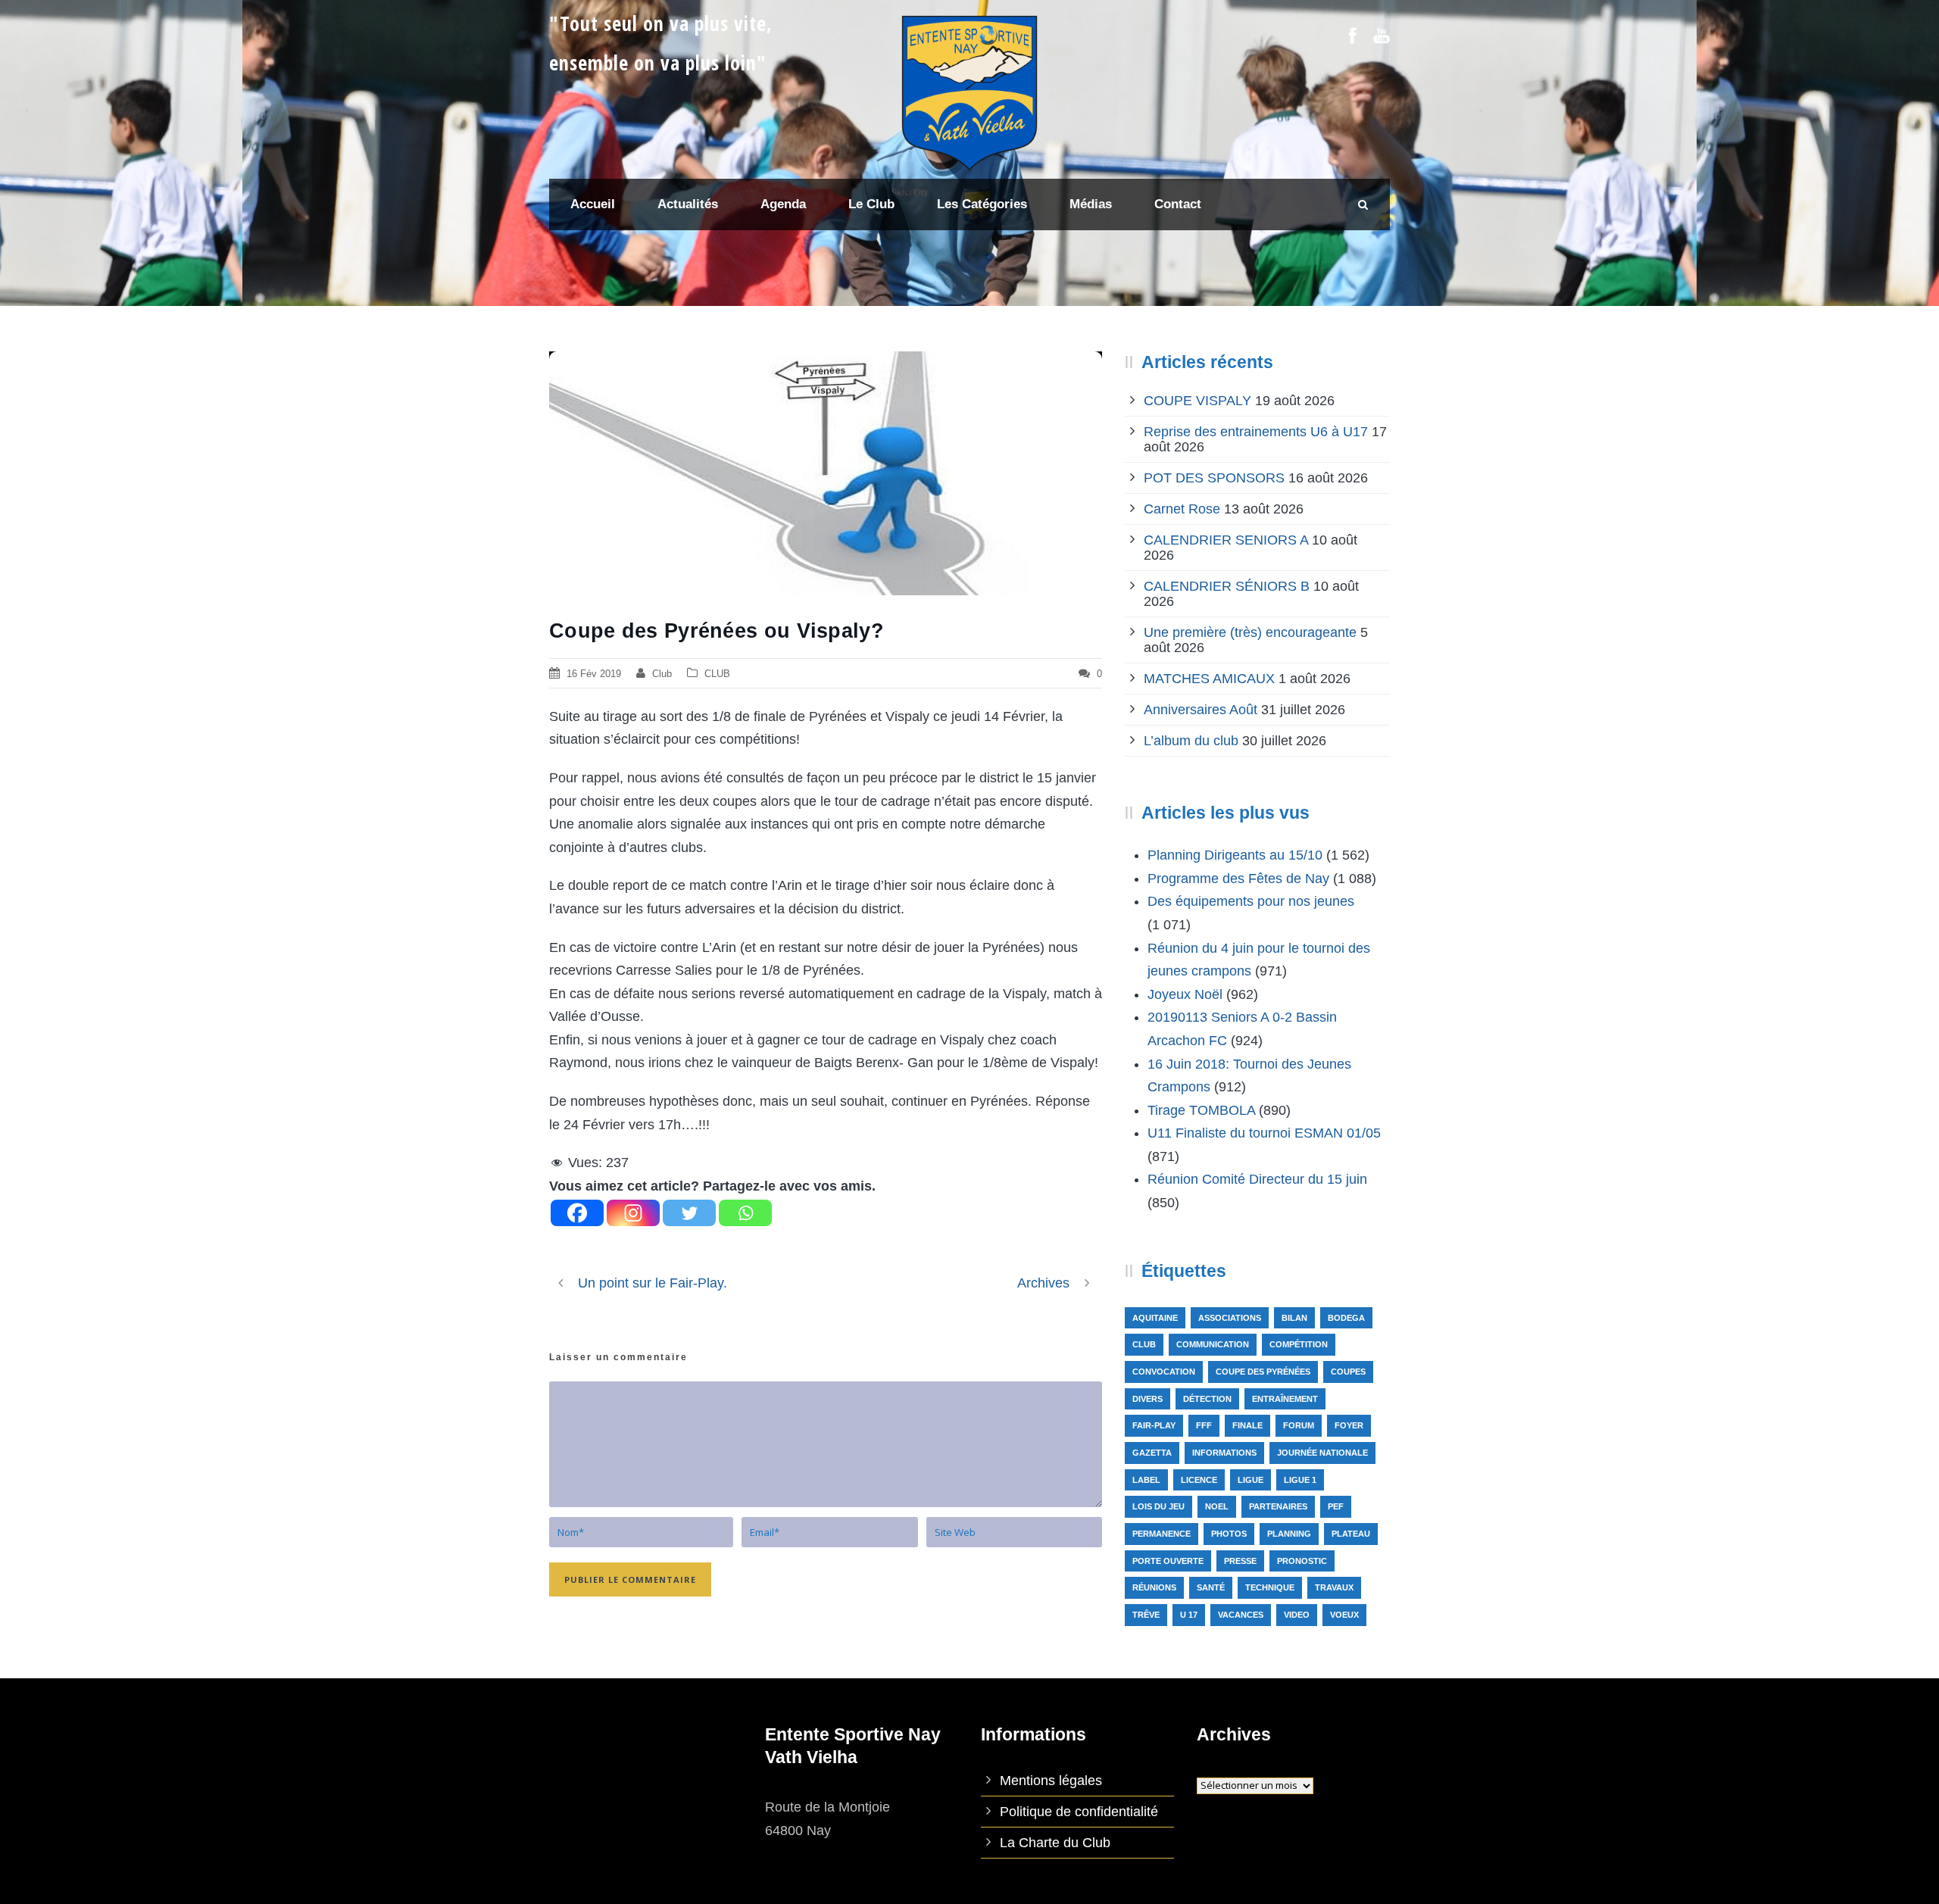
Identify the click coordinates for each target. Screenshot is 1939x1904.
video (1297, 1615)
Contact (1178, 204)
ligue (1251, 1480)
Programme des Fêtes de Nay (1238, 879)
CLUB (717, 674)
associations (1230, 1318)
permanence (1162, 1534)
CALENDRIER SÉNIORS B (1227, 586)
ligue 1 (1300, 1480)
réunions (1154, 1587)
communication (1213, 1344)
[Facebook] (577, 1213)
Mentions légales (1051, 1781)
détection (1207, 1399)
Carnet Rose (1182, 509)
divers (1147, 1399)
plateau (1351, 1534)
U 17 (1189, 1615)
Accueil (593, 204)
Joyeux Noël (1185, 994)
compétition (1299, 1344)
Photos (1229, 1534)
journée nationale (1322, 1453)
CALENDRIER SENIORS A (1226, 540)
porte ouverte (1168, 1561)
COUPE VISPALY (1197, 401)
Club (662, 674)
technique (1270, 1587)
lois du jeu (1158, 1506)
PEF (1336, 1506)
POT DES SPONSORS (1214, 478)
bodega (1346, 1318)
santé (1211, 1587)
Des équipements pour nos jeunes (1251, 901)
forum (1299, 1425)
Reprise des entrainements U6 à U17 (1256, 432)
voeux (1344, 1615)
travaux (1334, 1587)
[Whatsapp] (745, 1213)
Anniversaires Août (1201, 710)
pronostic (1302, 1561)
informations (1224, 1453)
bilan (1294, 1318)
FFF (1204, 1425)
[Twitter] (689, 1213)
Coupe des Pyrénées (1263, 1372)
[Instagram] (633, 1213)
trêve (1146, 1615)
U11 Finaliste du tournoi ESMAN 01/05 (1264, 1133)
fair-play (1154, 1425)
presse (1240, 1561)
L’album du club (1191, 741)
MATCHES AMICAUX (1209, 679)
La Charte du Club (1055, 1843)
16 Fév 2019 (594, 674)
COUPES (1348, 1372)
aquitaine (1155, 1318)
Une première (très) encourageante (1250, 632)
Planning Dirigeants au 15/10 (1235, 855)
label (1146, 1480)
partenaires (1278, 1506)
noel (1217, 1506)
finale (1247, 1425)
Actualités (688, 204)
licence (1199, 1480)
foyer (1349, 1425)
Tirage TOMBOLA (1201, 1110)
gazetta (1152, 1453)
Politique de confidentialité (1079, 1812)
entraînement (1285, 1399)
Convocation (1164, 1372)
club (1144, 1344)
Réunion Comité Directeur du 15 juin (1257, 1179)
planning (1289, 1534)
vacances (1241, 1615)
